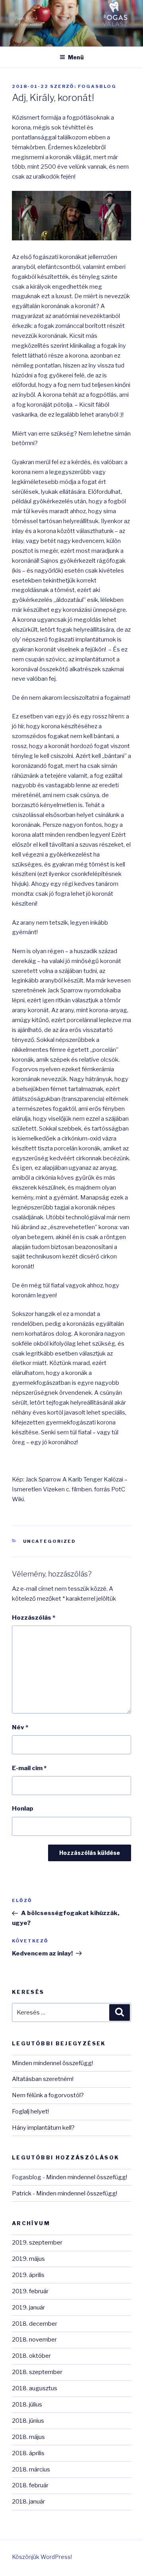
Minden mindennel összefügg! (52, 2063)
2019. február (30, 2291)
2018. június (28, 2421)
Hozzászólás (34, 1618)
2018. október (31, 2356)
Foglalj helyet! (30, 2111)
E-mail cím (29, 1768)
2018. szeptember (37, 2372)
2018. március (31, 2469)
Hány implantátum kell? (43, 2128)
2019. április (28, 2275)
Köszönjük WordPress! (42, 2557)
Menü (76, 57)
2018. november (34, 2340)
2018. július (27, 2405)
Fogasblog (97, 86)
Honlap (23, 1809)
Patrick (22, 2193)
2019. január (28, 2308)
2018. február (30, 2485)
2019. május (28, 2259)
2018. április (28, 2453)
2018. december (35, 2324)
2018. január (28, 2502)
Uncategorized (50, 1541)
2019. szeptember (37, 2243)
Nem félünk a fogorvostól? (48, 2095)
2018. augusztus (35, 2388)
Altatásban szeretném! (43, 2079)
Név (20, 1727)
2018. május (28, 2437)
